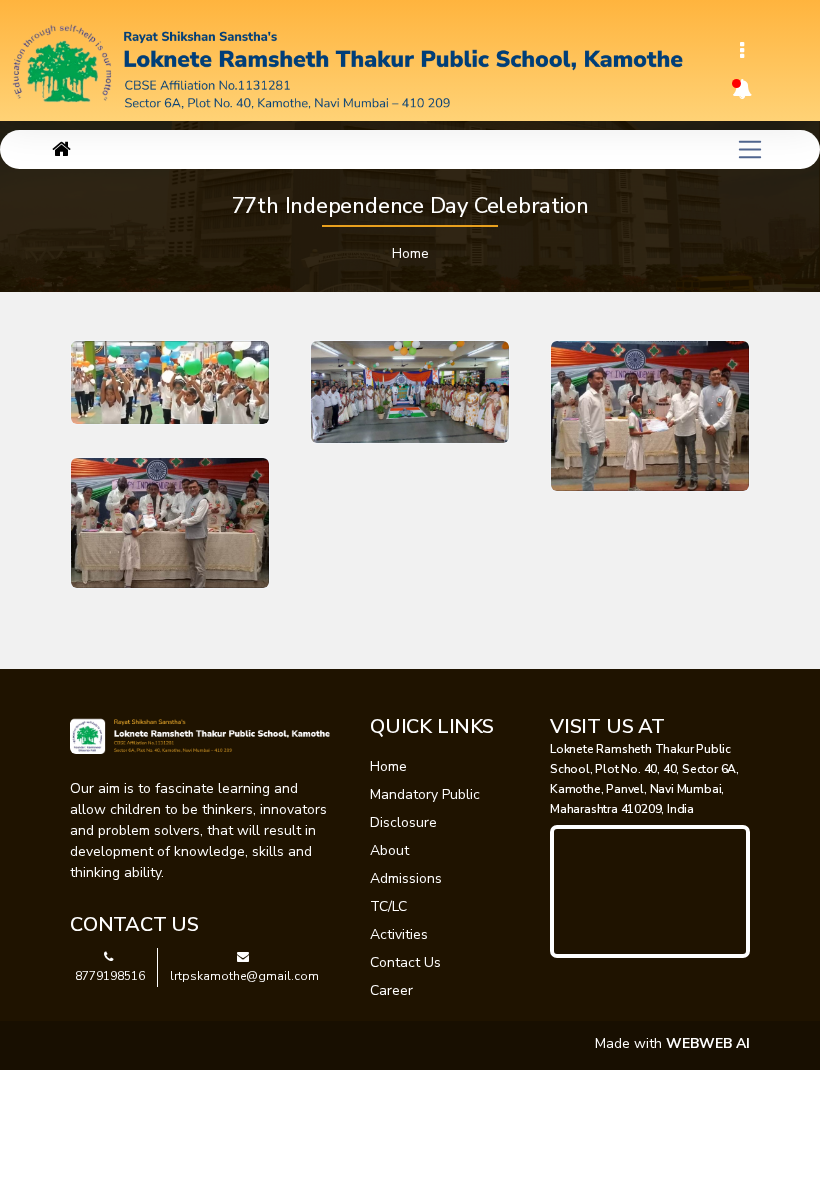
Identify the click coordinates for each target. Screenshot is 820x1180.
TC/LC (388, 906)
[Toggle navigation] (742, 51)
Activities (399, 934)
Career (391, 990)
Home (410, 253)
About (389, 850)
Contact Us (405, 962)
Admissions (406, 878)
